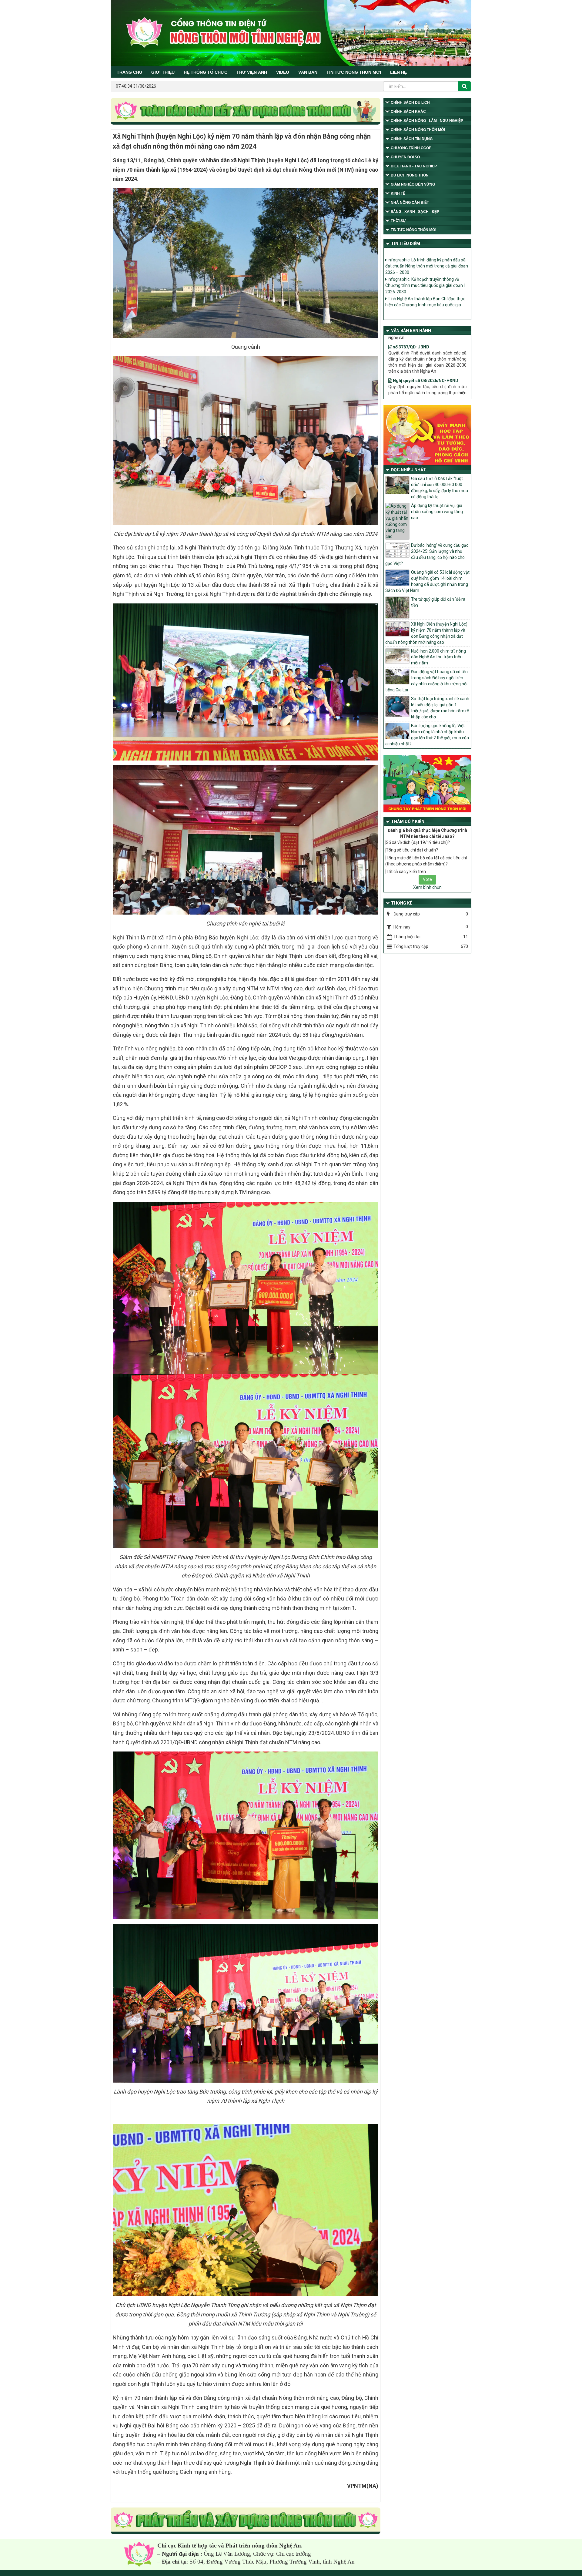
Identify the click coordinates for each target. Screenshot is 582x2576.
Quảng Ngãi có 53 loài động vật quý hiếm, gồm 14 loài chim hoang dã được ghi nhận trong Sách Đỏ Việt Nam (427, 581)
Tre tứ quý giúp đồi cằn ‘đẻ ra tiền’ (438, 602)
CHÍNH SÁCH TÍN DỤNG (412, 139)
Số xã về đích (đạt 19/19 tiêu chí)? (418, 842)
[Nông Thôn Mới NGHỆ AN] (139, 2554)
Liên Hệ (398, 72)
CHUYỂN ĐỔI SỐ (405, 157)
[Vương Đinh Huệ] (246, 2521)
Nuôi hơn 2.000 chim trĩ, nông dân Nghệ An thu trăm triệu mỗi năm (438, 657)
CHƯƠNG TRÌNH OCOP (411, 148)
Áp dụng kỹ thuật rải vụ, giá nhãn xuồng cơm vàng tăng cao (437, 512)
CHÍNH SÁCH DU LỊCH (410, 102)
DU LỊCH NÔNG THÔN (410, 175)
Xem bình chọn (427, 887)
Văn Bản (308, 72)
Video (283, 72)
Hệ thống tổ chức (206, 72)
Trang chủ (129, 72)
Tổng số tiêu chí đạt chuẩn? (412, 850)
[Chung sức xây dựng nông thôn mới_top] (246, 112)
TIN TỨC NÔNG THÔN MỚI (354, 72)
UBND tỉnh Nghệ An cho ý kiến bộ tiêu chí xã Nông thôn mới (427, 282)
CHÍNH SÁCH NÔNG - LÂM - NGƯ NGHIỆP (427, 121)
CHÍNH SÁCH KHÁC (408, 112)
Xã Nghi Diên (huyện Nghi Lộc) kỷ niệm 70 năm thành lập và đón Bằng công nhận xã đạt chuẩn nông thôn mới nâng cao (426, 633)
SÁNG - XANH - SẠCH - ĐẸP (415, 212)
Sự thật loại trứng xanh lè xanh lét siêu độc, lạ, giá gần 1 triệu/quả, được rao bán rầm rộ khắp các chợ (440, 708)
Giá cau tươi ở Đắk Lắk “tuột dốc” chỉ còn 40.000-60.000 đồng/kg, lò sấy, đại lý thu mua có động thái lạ (440, 488)
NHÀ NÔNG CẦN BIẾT (410, 203)
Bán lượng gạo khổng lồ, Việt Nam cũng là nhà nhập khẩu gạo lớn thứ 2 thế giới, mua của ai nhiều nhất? (427, 735)
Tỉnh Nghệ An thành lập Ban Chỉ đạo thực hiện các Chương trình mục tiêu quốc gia (425, 262)
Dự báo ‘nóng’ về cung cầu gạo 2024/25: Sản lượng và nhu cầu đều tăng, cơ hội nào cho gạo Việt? (427, 554)
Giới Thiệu (163, 72)
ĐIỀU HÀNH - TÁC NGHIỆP (414, 166)
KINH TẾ (398, 193)
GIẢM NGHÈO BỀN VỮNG (413, 184)
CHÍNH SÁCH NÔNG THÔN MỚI (418, 130)
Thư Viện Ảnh (252, 72)
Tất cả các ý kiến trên (406, 872)
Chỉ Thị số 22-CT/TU (413, 356)
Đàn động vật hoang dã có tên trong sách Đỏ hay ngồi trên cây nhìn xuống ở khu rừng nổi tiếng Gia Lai (426, 681)
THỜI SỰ (398, 221)
